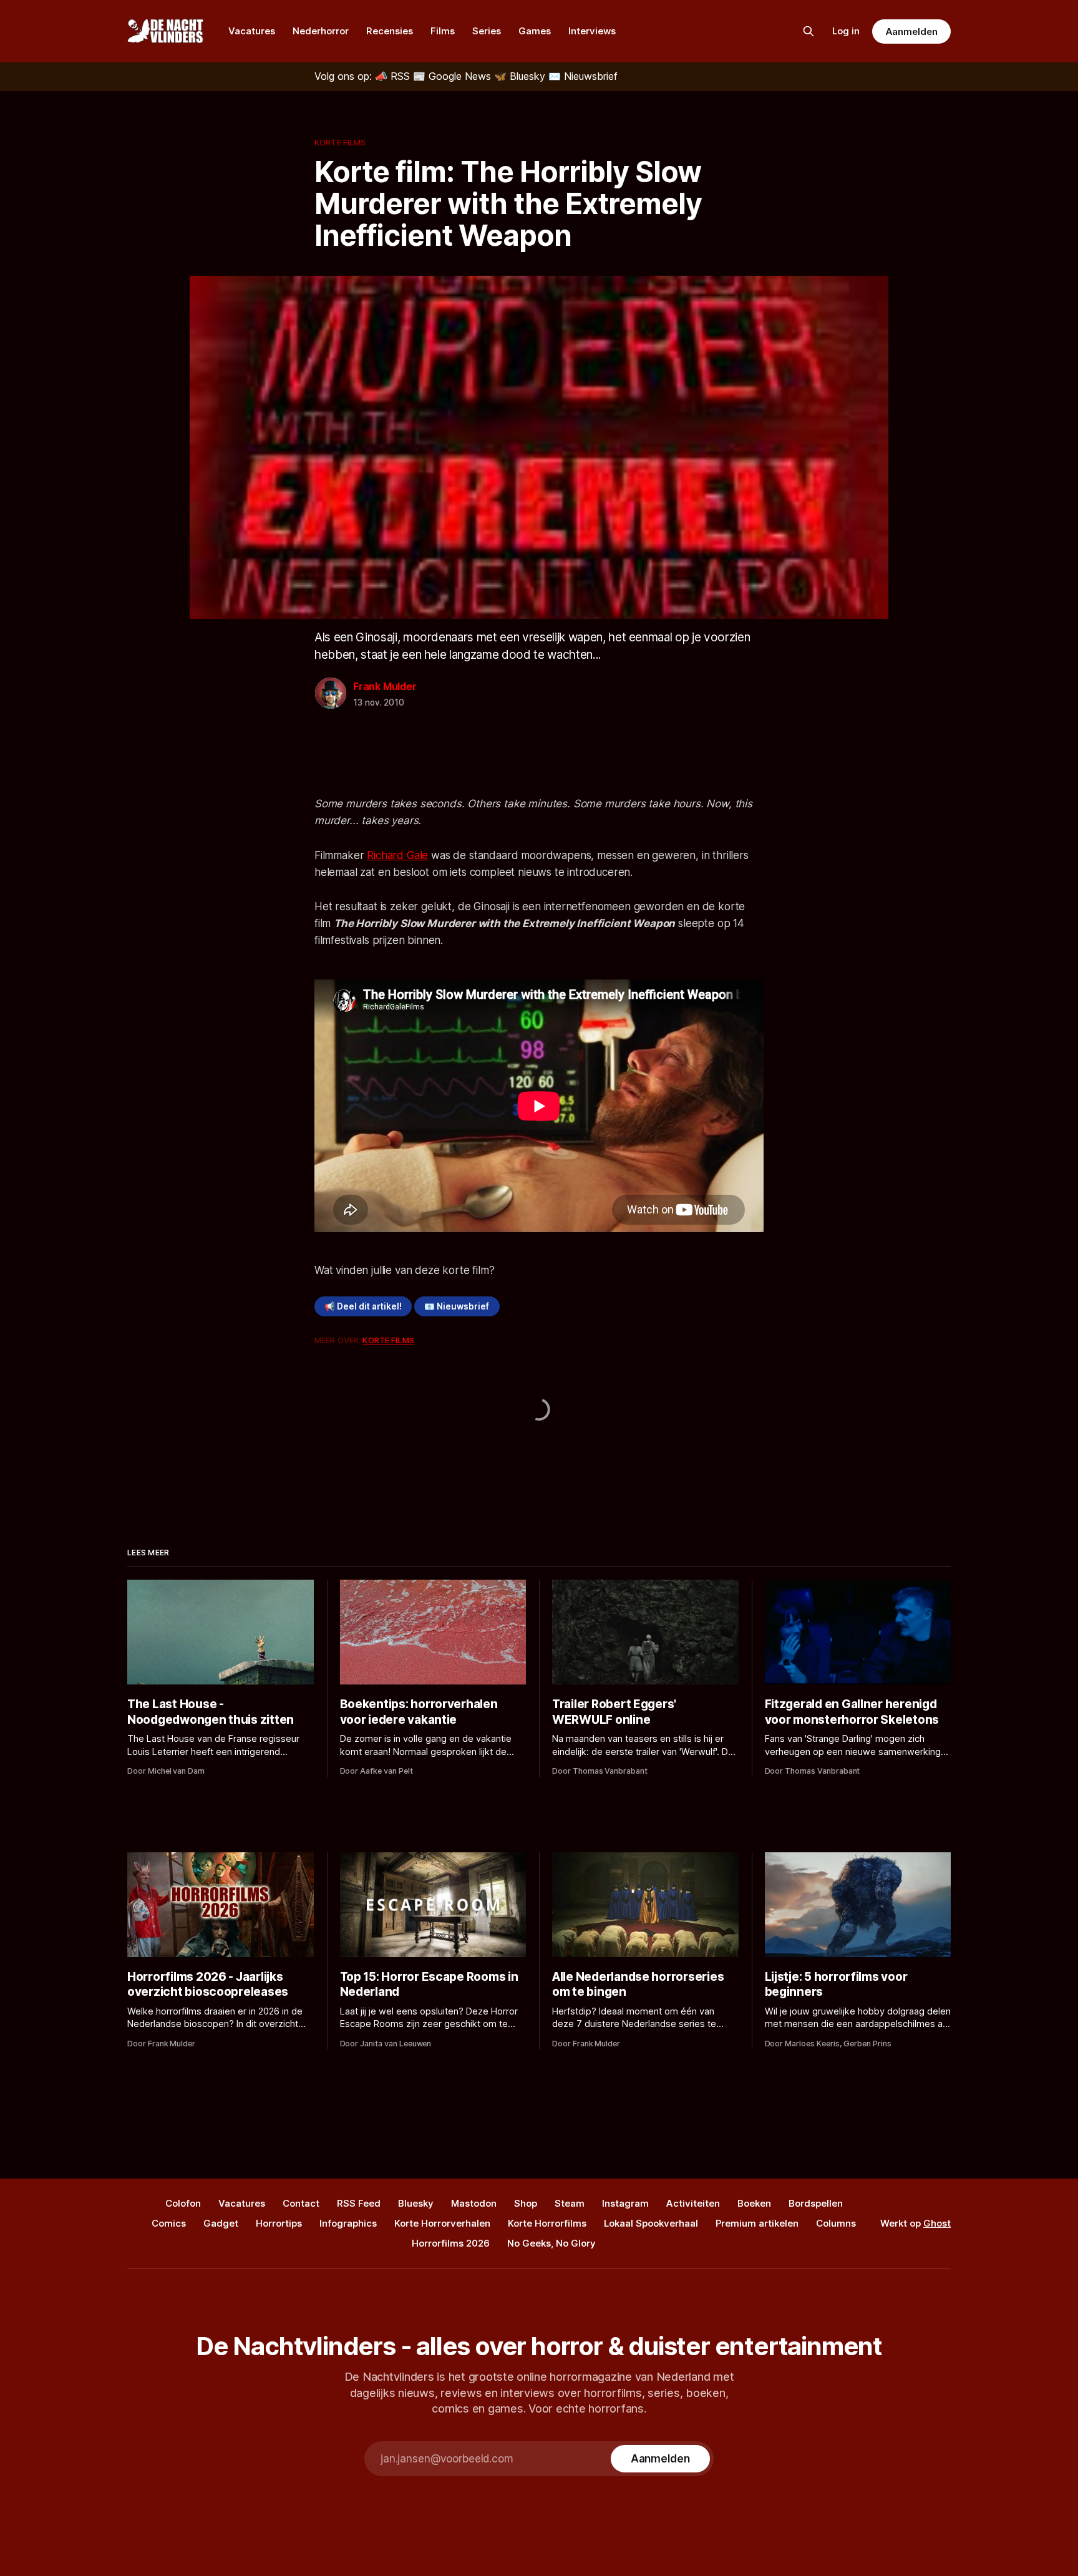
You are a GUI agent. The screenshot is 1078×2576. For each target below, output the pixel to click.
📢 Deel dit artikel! (363, 1306)
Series (487, 31)
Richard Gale (397, 855)
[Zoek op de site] (808, 31)
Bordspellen (816, 2203)
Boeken (754, 2203)
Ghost (937, 2223)
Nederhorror (321, 31)
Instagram (625, 2203)
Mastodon (474, 2203)
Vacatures (252, 31)
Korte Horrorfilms (547, 2223)
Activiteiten (693, 2203)
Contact (301, 2203)
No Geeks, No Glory (551, 2243)
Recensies (390, 31)
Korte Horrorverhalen (442, 2223)
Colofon (183, 2203)
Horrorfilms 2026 (451, 2243)
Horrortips (279, 2223)
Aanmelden (911, 32)
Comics (169, 2223)
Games (535, 31)
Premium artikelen (757, 2223)
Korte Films (340, 142)
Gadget (221, 2223)
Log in (846, 31)
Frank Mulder (385, 686)
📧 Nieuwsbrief (457, 1306)
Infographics (348, 2223)
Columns (836, 2223)
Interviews (592, 31)
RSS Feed (359, 2203)
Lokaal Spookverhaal (651, 2223)
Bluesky (416, 2203)
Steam (570, 2203)
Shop (526, 2203)
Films (443, 31)
